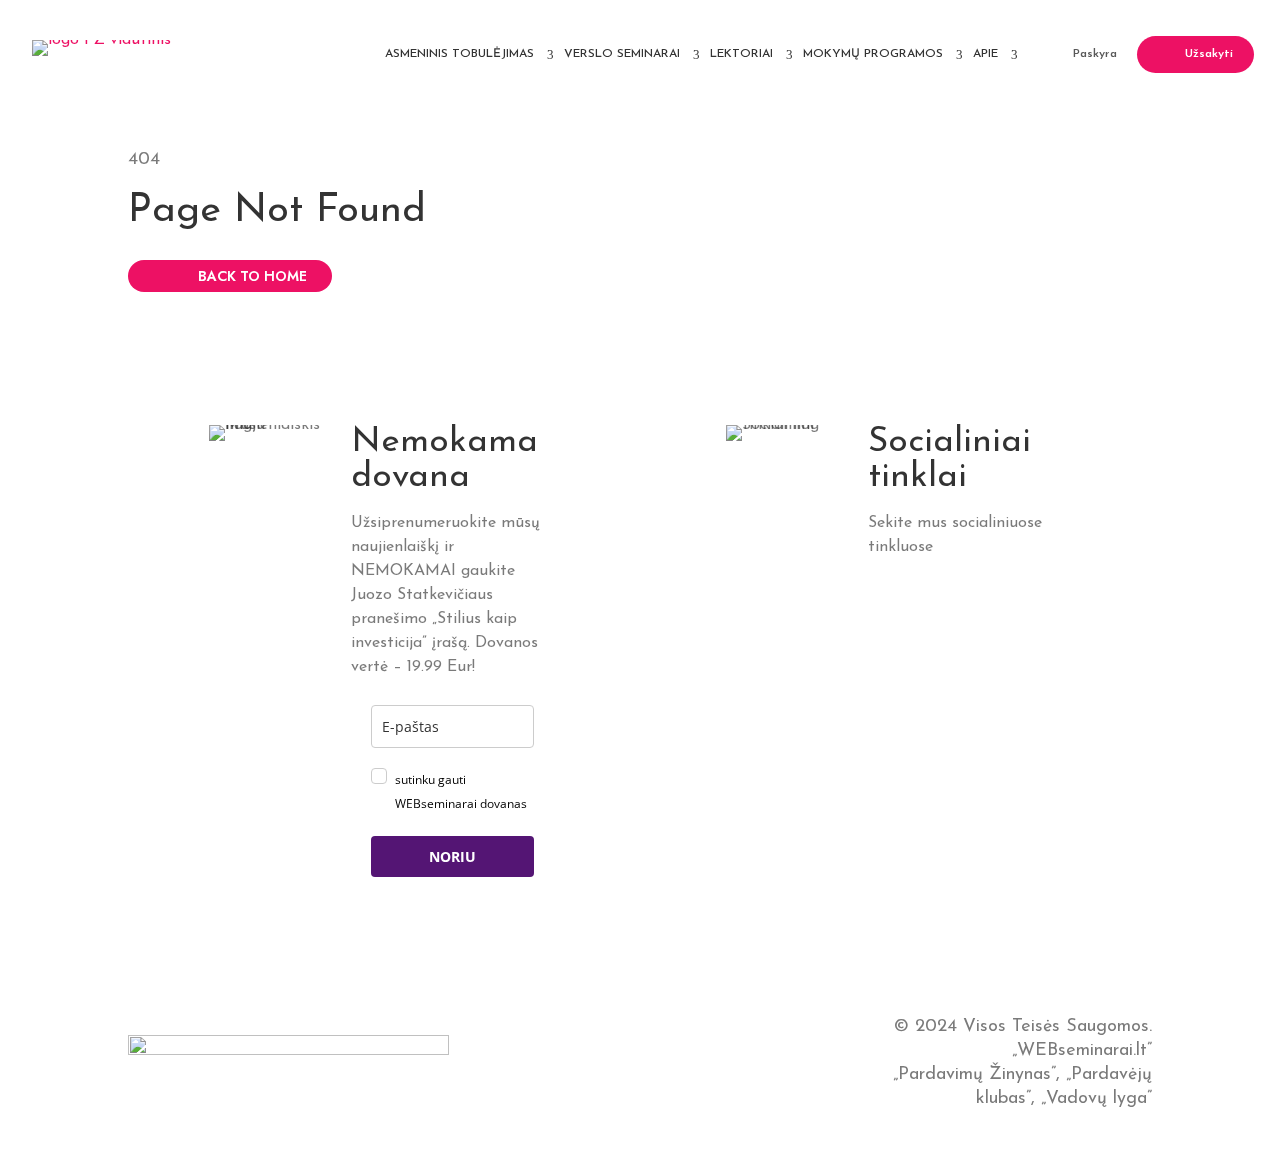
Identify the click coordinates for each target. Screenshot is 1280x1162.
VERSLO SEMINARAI (622, 54)
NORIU (452, 856)
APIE (985, 54)
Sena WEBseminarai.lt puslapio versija (639, 1063)
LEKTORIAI (741, 54)
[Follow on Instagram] (1012, 579)
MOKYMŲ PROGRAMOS (873, 54)
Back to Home (252, 276)
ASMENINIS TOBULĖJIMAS (459, 54)
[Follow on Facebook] (924, 579)
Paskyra (1095, 54)
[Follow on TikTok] (968, 579)
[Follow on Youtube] (880, 613)
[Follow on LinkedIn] (880, 579)
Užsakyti (1209, 54)
